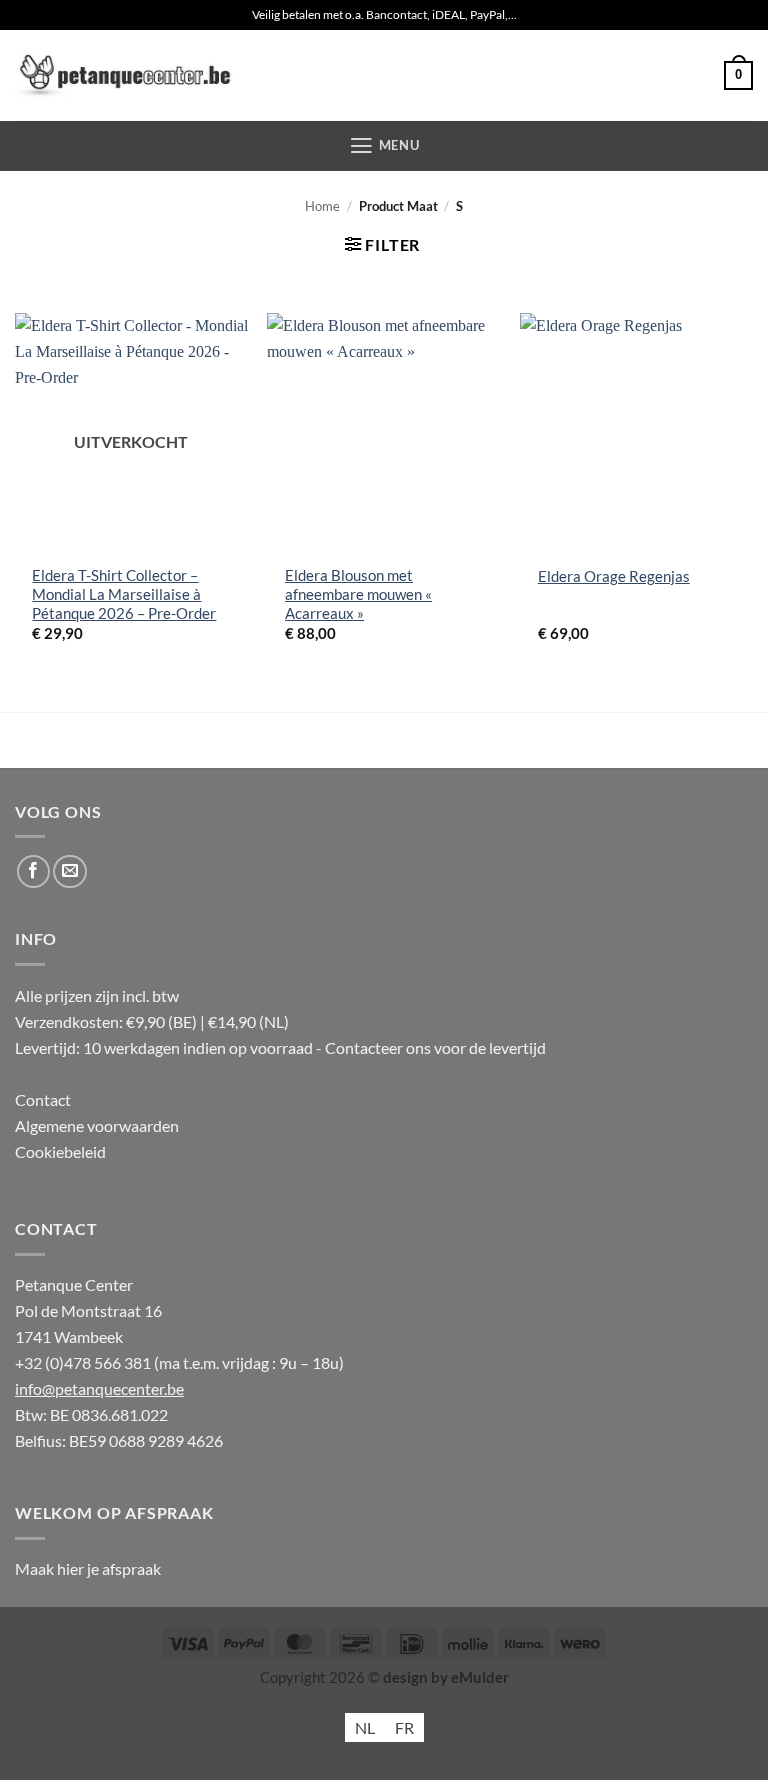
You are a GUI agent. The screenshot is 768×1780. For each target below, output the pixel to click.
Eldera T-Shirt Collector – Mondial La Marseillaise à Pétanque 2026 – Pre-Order (124, 594)
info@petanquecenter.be (99, 1388)
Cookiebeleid (60, 1151)
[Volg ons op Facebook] (34, 872)
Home (322, 206)
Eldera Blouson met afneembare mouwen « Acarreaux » (358, 594)
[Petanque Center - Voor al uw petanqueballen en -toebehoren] (125, 75)
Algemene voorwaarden (97, 1125)
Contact (43, 1099)
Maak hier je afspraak (88, 1568)
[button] (738, 75)
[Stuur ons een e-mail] (70, 872)
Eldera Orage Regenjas (614, 576)
